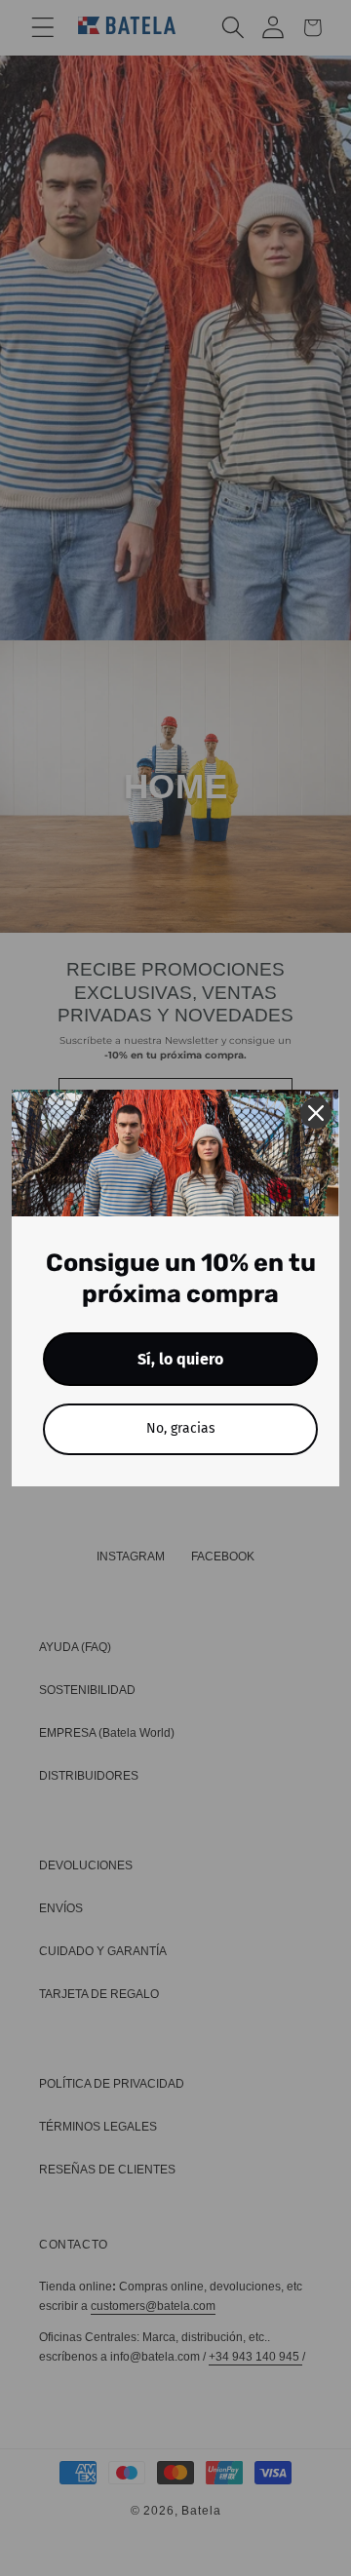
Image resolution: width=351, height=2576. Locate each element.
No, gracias (181, 1428)
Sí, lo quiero (180, 1359)
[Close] (316, 1113)
